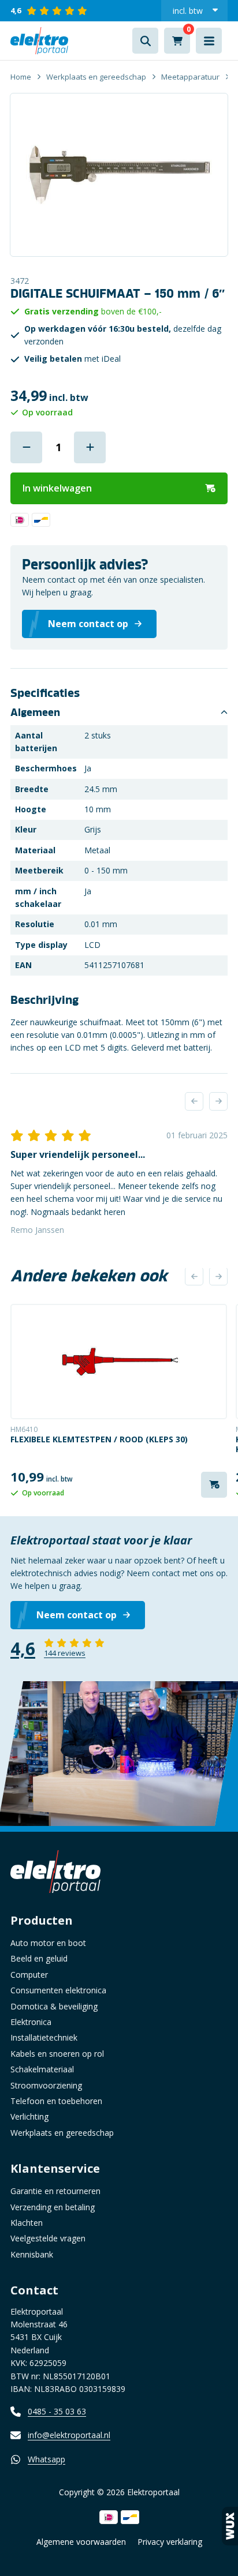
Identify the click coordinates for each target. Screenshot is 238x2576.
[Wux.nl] (230, 2526)
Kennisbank (32, 2254)
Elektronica (31, 2022)
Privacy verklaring (170, 2542)
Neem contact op (77, 1615)
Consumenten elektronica (58, 1990)
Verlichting (29, 2116)
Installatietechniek (44, 2037)
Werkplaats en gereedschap (96, 77)
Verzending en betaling (53, 2207)
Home (21, 77)
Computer (29, 1975)
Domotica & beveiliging (54, 2006)
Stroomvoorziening (46, 2085)
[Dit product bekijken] (119, 1362)
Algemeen (35, 713)
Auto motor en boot (48, 1943)
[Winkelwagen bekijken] (177, 41)
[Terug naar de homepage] (39, 41)
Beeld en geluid (39, 1958)
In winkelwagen (57, 488)
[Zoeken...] (145, 41)
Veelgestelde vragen (48, 2238)
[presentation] (194, 1101)
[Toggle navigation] (209, 41)
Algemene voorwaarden (81, 2542)
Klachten (27, 2223)
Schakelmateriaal (42, 2069)
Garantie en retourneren (55, 2191)
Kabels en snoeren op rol (57, 2054)
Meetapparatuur (190, 77)
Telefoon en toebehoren (56, 2101)
